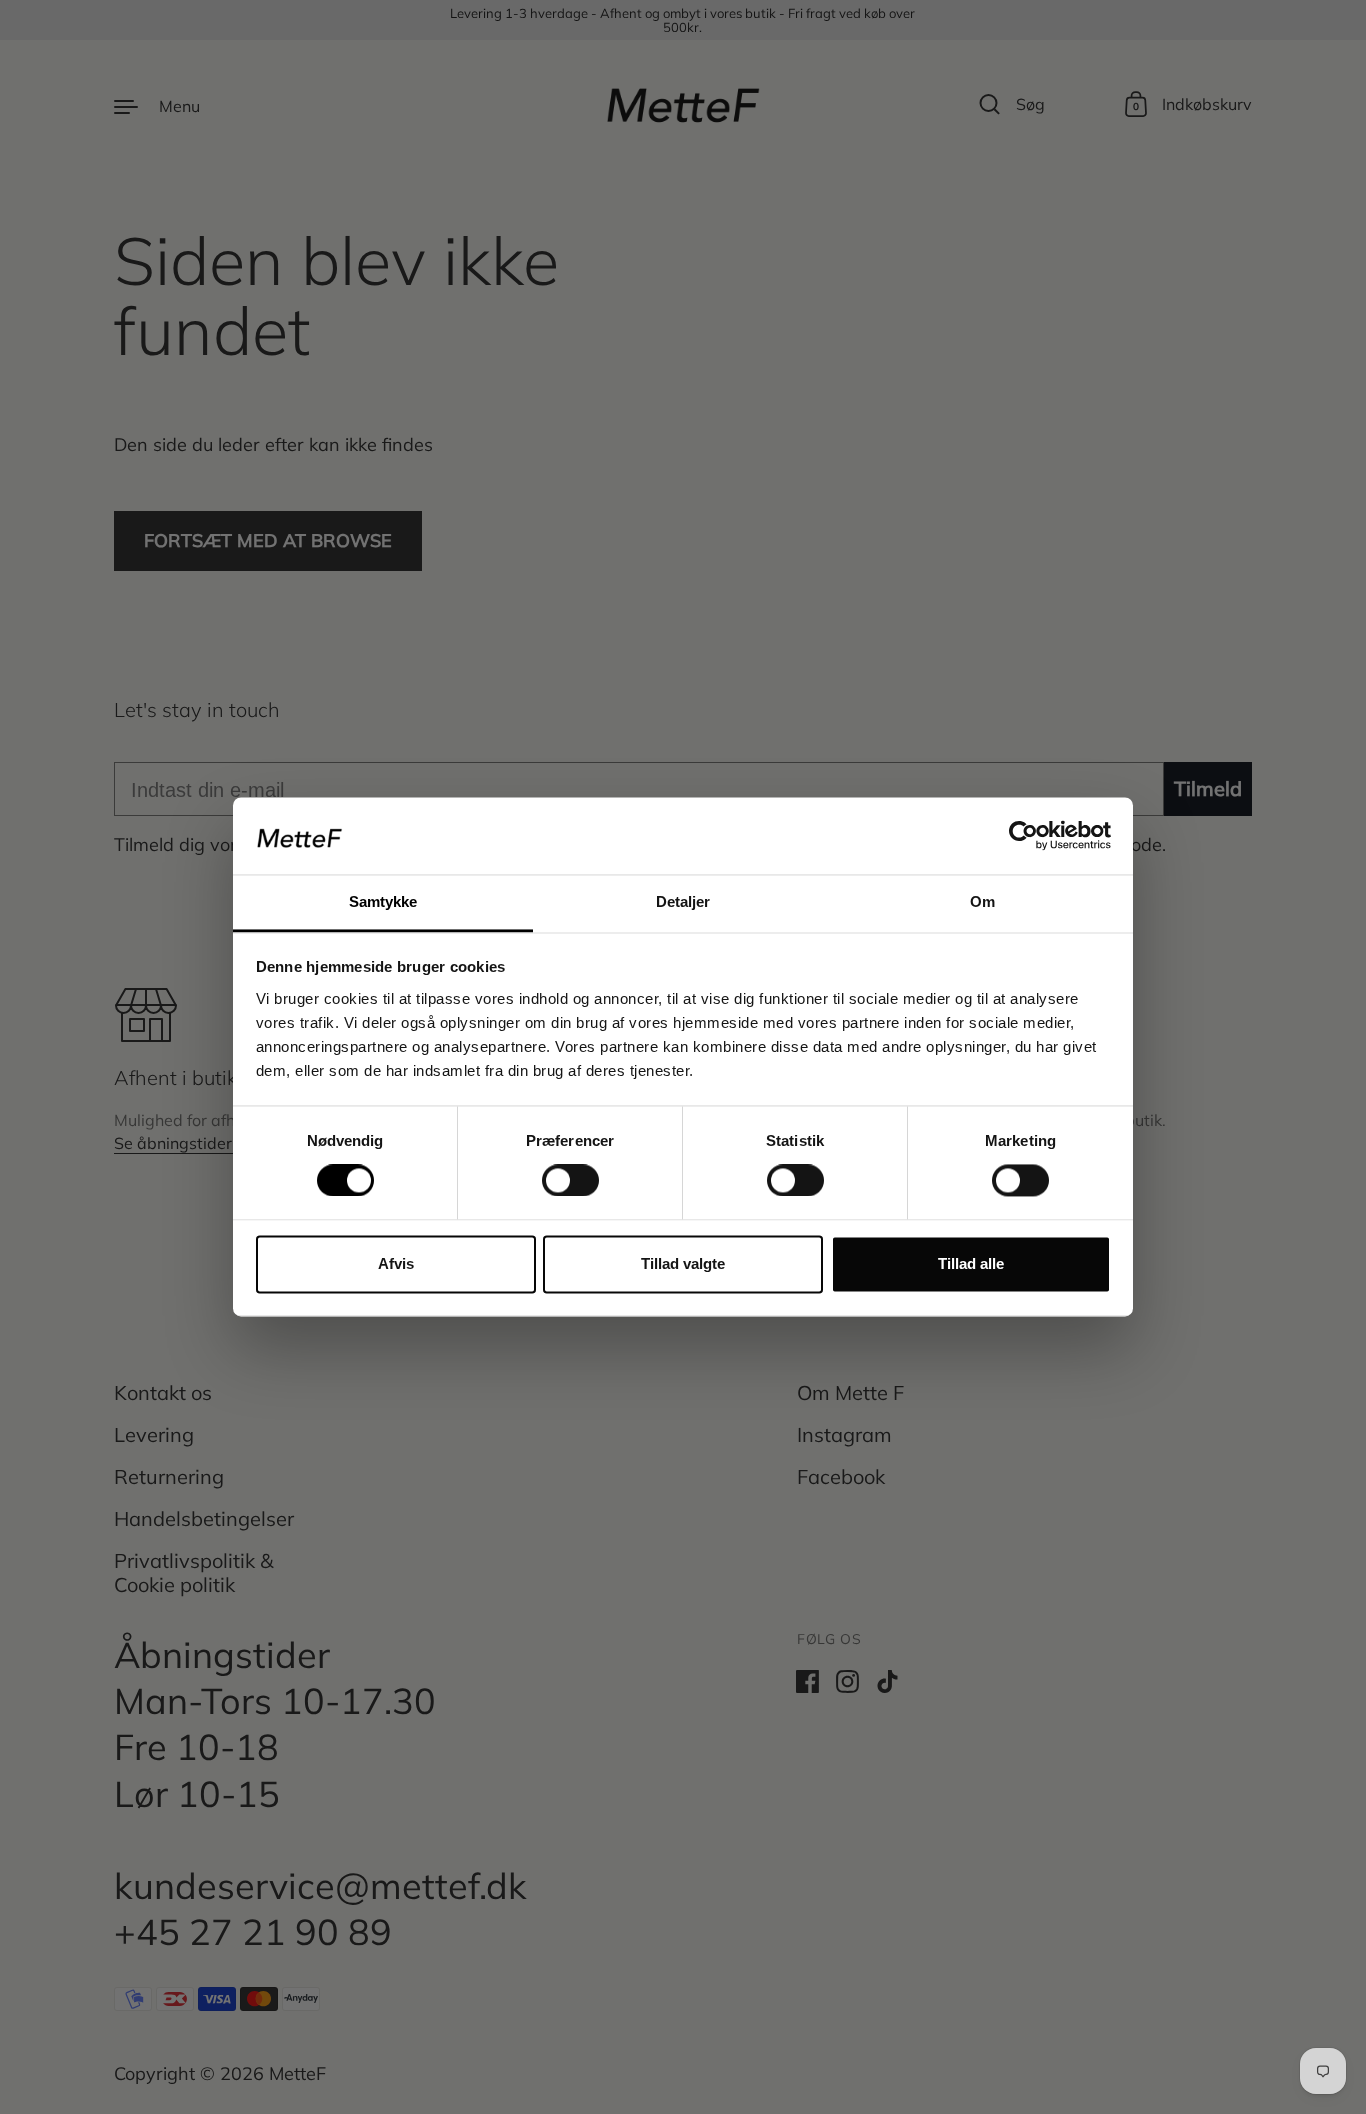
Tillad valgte (683, 1263)
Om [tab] (982, 901)
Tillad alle (971, 1263)
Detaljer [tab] (683, 901)
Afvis (396, 1263)
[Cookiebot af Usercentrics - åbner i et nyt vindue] (1023, 836)
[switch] (552, 1175)
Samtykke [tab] (383, 901)
